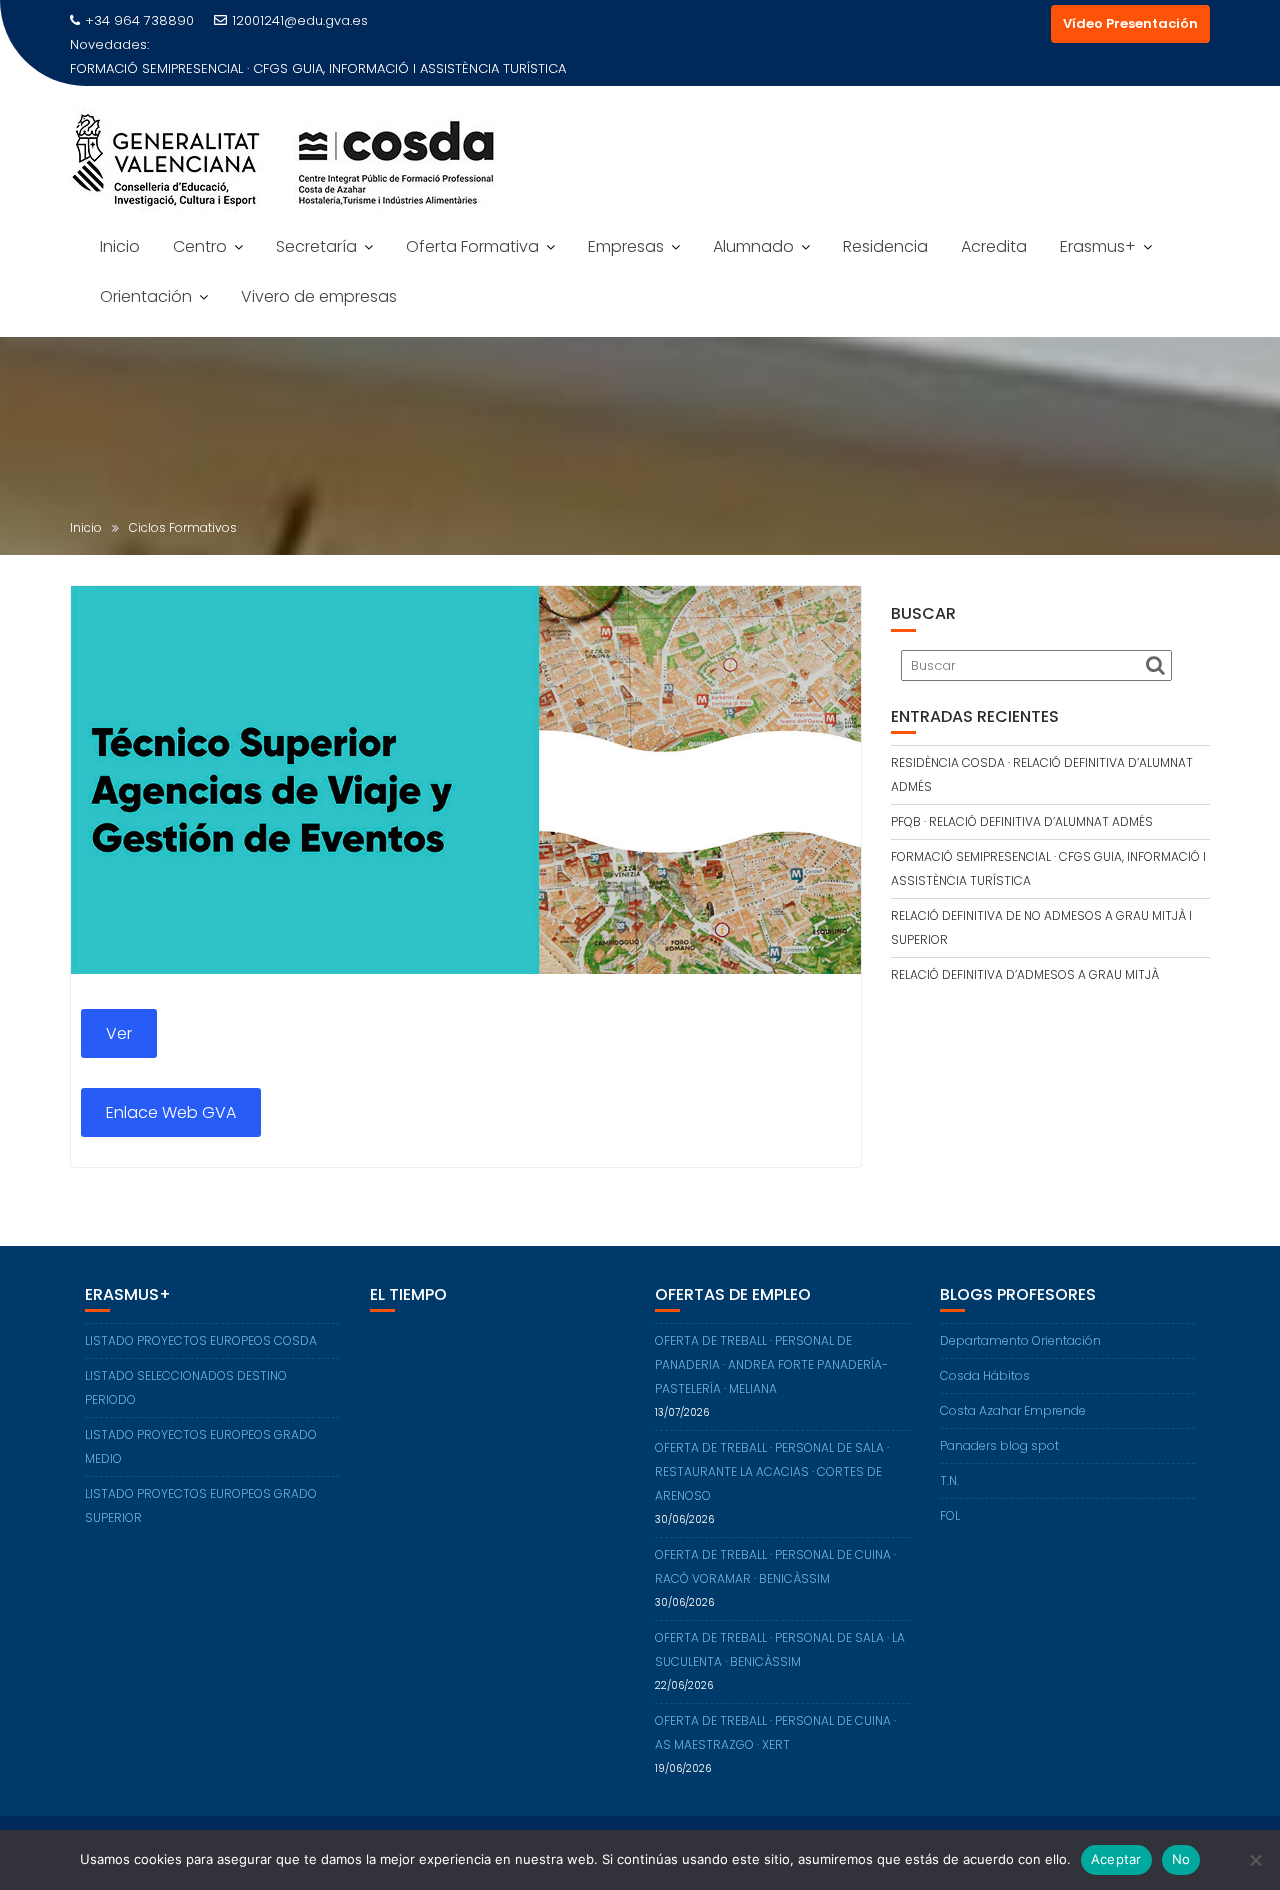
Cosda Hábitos (985, 1375)
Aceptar (1116, 1859)
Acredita (994, 246)
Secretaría (316, 246)
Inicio (120, 246)
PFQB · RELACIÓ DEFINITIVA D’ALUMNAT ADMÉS (1022, 821)
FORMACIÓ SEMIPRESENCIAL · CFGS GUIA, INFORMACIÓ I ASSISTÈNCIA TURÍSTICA (318, 68)
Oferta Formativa (472, 246)
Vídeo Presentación (1130, 23)
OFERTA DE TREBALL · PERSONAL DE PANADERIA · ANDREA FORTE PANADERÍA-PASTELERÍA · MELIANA (771, 1364)
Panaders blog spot (999, 1445)
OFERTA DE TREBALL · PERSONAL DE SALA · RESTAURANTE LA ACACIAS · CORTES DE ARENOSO (772, 1471)
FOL (950, 1515)
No (1181, 1859)
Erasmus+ (1098, 246)
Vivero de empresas (319, 296)
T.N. (949, 1480)
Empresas (626, 246)
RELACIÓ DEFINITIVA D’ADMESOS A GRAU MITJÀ (1025, 974)
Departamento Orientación (1020, 1340)
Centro (200, 246)
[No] (1255, 1860)
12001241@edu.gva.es (300, 20)
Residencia (885, 246)
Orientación (146, 296)
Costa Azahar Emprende (1013, 1410)
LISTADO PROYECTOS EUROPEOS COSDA (201, 1340)
